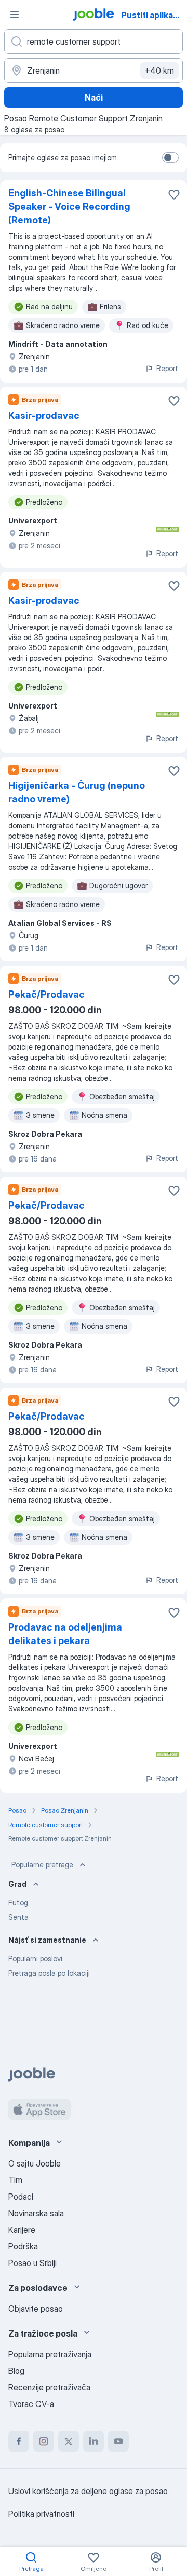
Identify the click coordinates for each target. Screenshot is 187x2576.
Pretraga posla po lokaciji (49, 1973)
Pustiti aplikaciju (153, 15)
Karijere (22, 2230)
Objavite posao (36, 2309)
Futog (18, 1902)
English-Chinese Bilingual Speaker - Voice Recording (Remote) (69, 207)
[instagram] (44, 2441)
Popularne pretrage (42, 1865)
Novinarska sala (36, 2213)
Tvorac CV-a (31, 2404)
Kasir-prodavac (44, 415)
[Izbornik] (15, 15)
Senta (18, 1917)
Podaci (21, 2197)
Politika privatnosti (41, 2514)
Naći (94, 97)
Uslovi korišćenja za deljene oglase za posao (88, 2491)
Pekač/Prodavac (46, 994)
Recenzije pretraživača (49, 2387)
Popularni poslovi (35, 1958)
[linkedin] (94, 2441)
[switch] (170, 158)
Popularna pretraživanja (50, 2354)
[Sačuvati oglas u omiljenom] (174, 194)
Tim (15, 2180)
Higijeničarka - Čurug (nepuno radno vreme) (77, 792)
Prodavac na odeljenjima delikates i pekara (65, 1634)
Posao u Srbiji (32, 2263)
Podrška (23, 2246)
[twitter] (69, 2441)
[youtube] (118, 2441)
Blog (16, 2371)
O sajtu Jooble (35, 2163)
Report (167, 368)
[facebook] (19, 2441)
